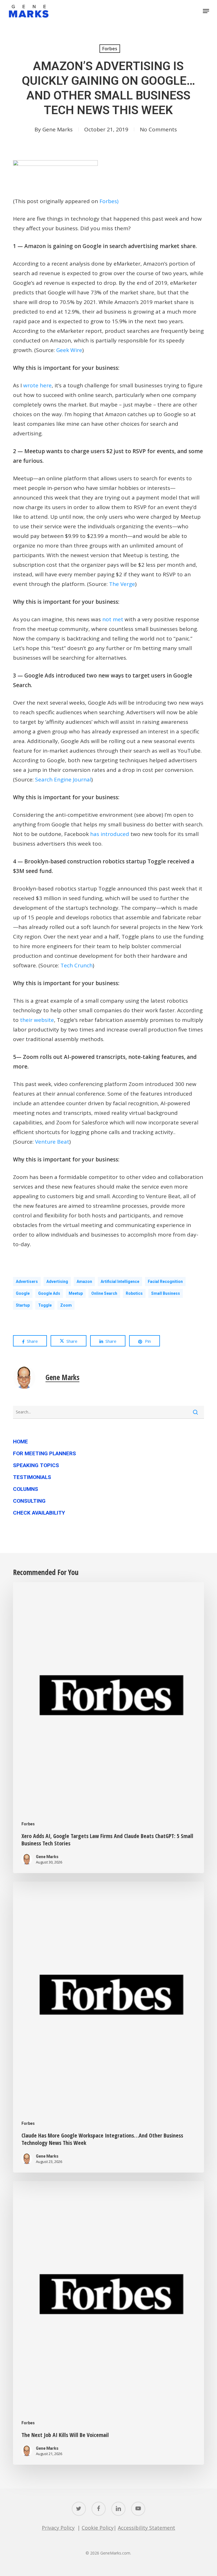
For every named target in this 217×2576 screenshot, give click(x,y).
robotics (134, 1293)
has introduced (110, 834)
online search (104, 1293)
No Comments (158, 129)
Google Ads (49, 1293)
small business (166, 1293)
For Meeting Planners (45, 1453)
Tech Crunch (77, 965)
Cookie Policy (98, 2528)
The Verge (122, 584)
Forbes (110, 49)
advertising (57, 1282)
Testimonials (32, 1477)
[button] (206, 11)
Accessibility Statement (147, 2528)
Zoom (66, 1305)
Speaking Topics (36, 1465)
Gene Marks (57, 129)
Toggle (45, 1305)
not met (113, 619)
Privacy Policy (58, 2528)
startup (23, 1305)
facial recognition (165, 1282)
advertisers (27, 1282)
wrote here (37, 385)
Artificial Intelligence (120, 1282)
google (23, 1293)
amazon (84, 1282)
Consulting (29, 1501)
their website (37, 1020)
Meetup (76, 1293)
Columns (26, 1489)
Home (20, 1442)
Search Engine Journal (63, 779)
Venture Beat (52, 1142)
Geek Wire (69, 350)
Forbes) (109, 201)
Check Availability (39, 1513)
